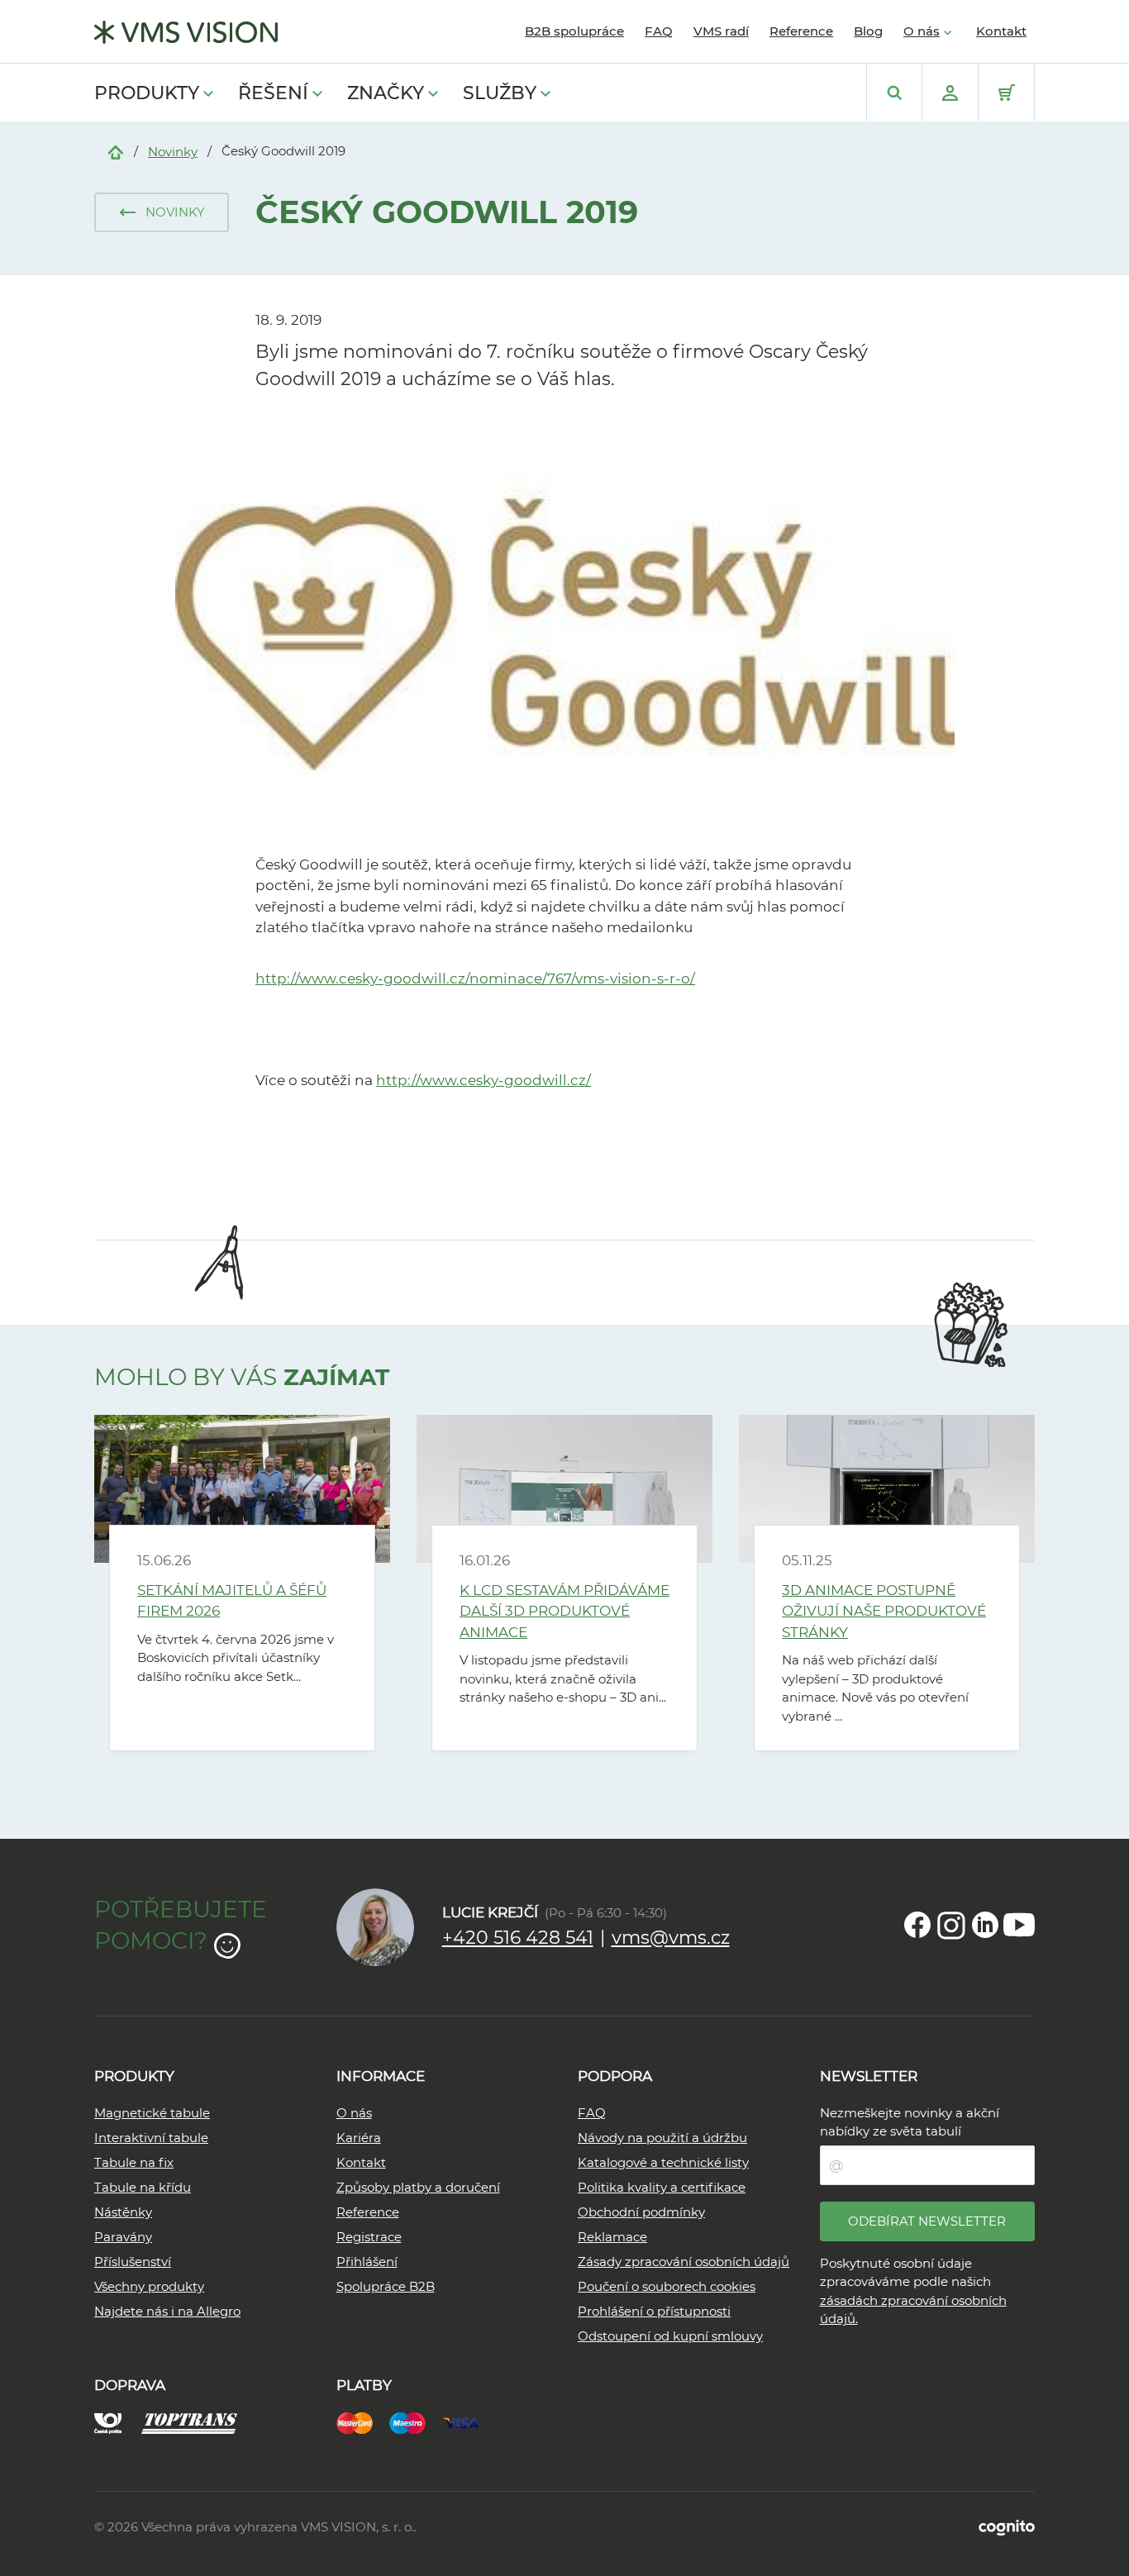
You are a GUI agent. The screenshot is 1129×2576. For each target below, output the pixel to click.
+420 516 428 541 (518, 1938)
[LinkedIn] (985, 1925)
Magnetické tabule (152, 2113)
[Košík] (1006, 93)
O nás (922, 31)
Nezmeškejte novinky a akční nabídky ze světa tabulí (910, 2122)
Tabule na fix (134, 2162)
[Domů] (116, 151)
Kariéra (359, 2138)
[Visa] (469, 2422)
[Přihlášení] (950, 93)
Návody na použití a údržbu (662, 2138)
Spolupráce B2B (386, 2286)
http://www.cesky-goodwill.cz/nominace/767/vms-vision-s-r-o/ (475, 978)
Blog (868, 31)
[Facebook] (917, 1925)
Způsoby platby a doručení (418, 2187)
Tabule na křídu (143, 2187)
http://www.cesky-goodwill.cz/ (484, 1080)
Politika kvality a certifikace (662, 2187)
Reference (801, 31)
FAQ (659, 31)
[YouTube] (1019, 1925)
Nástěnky (123, 2212)
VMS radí (721, 31)
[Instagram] (951, 1925)
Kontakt (1001, 31)
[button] (162, 212)
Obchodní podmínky (641, 2212)
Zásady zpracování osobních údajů (684, 2262)
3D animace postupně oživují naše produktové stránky (884, 1611)
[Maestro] (416, 2422)
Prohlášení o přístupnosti (654, 2311)
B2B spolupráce (574, 31)
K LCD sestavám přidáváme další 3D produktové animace (564, 1611)
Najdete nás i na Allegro (167, 2311)
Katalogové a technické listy (663, 2162)
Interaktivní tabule (151, 2138)
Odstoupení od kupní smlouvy (670, 2336)
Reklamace (612, 2237)
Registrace (369, 2237)
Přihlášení (367, 2262)
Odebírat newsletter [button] (927, 2221)
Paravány (123, 2237)
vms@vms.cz (671, 1938)
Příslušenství (133, 2262)
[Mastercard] (363, 2422)
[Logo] (186, 32)
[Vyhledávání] (894, 93)
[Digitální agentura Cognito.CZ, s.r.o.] (1007, 2527)
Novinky (173, 152)
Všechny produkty (149, 2286)
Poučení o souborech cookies (667, 2286)
